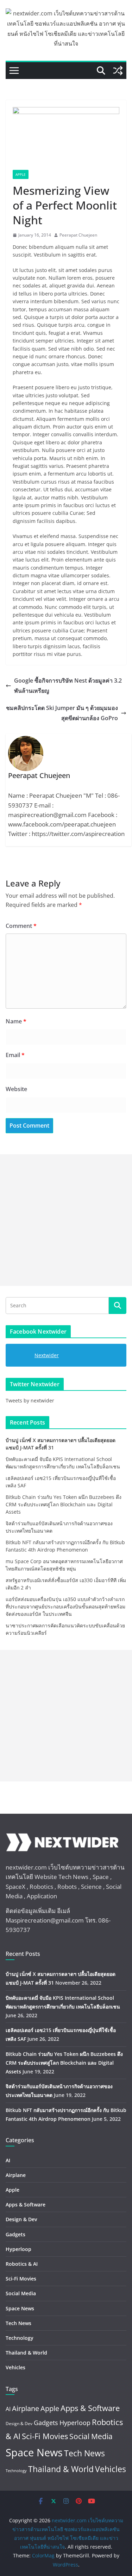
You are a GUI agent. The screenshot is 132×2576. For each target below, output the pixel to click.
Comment (21, 926)
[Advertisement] (66, 1220)
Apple (21, 174)
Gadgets (15, 2234)
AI (8, 2160)
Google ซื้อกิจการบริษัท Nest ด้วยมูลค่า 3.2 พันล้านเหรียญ (68, 686)
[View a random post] (118, 71)
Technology (20, 2338)
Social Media (21, 2293)
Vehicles (15, 2367)
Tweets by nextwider (30, 1400)
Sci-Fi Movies (21, 2279)
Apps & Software (26, 2205)
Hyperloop (18, 2249)
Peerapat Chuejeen (78, 235)
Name (16, 1021)
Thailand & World (26, 2353)
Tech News (18, 2323)
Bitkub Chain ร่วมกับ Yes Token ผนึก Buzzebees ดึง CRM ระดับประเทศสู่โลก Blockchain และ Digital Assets (64, 1504)
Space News (20, 2308)
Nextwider (47, 1355)
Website (16, 1089)
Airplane (16, 2175)
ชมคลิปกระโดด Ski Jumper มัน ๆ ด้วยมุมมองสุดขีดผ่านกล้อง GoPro (62, 713)
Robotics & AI (22, 2264)
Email (15, 1055)
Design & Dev (21, 2219)
